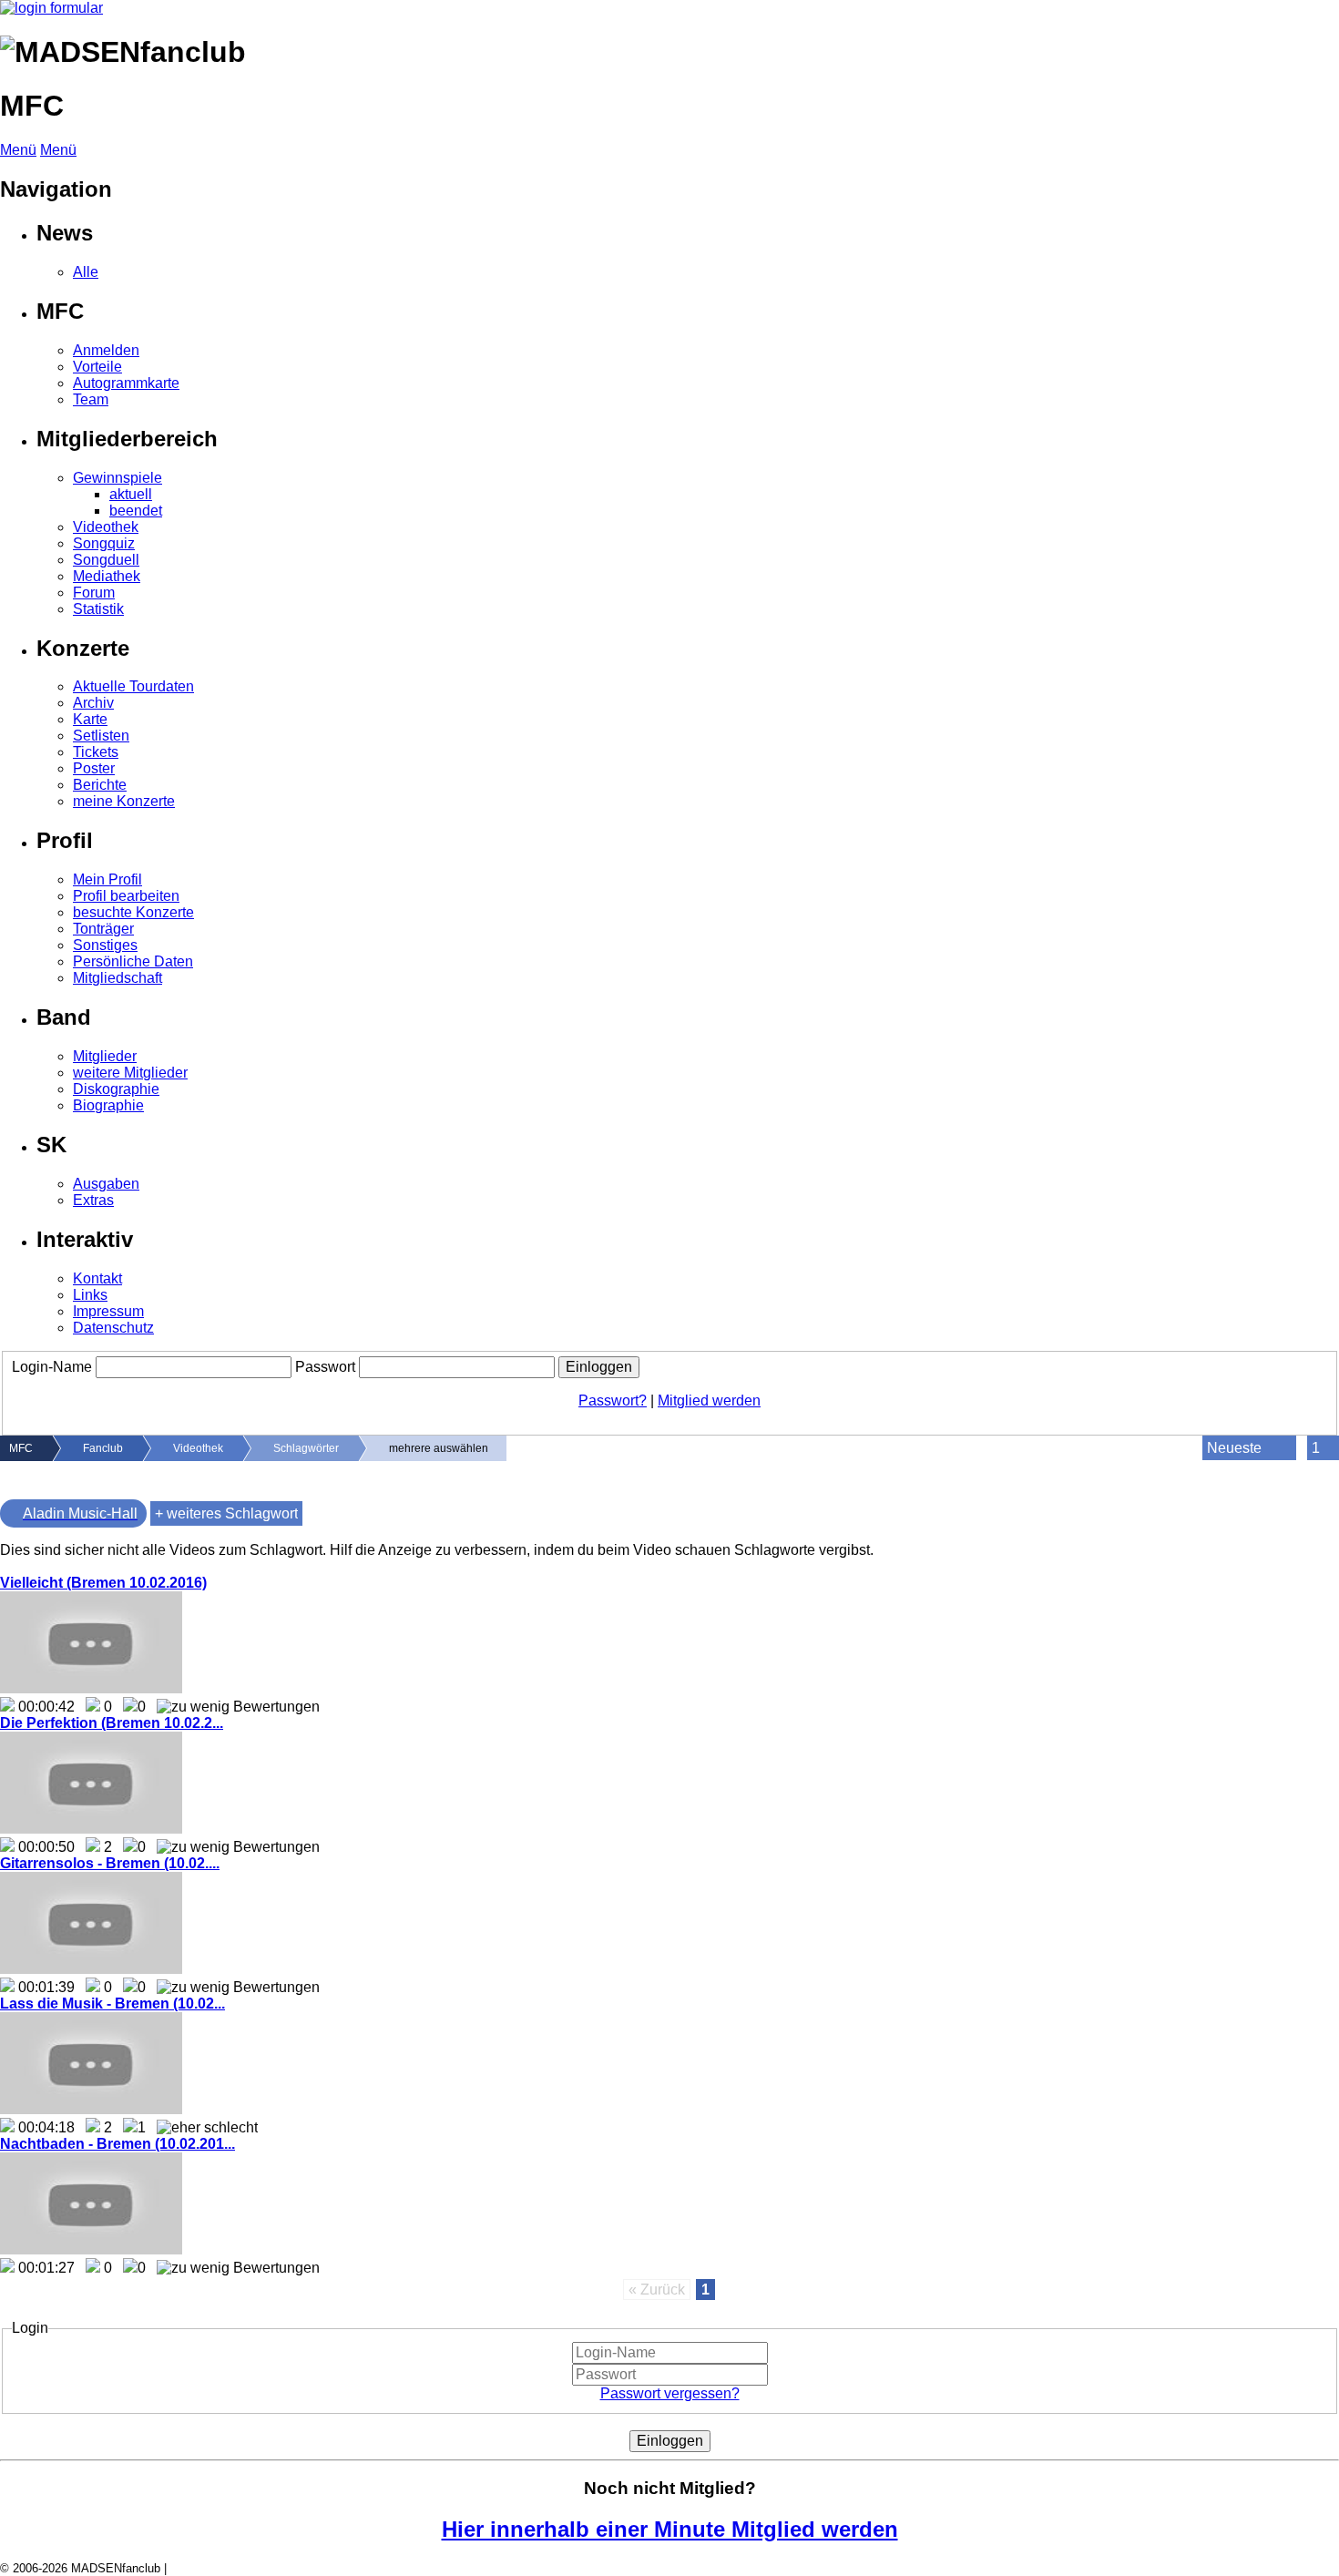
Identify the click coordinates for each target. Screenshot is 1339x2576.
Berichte (100, 785)
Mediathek (107, 576)
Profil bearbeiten (126, 896)
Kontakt (97, 1278)
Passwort (325, 1367)
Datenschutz (113, 1328)
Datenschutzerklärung (228, 2568)
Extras (93, 1200)
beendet (136, 511)
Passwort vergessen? (670, 2393)
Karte (90, 719)
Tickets (96, 752)
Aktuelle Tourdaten (133, 686)
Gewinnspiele (118, 478)
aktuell (131, 494)
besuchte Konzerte (133, 912)
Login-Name (52, 1367)
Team (91, 399)
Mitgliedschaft (118, 978)
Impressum (108, 1311)
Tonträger (103, 929)
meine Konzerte (124, 801)
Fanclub (103, 1448)
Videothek (106, 527)
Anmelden (106, 350)
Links (90, 1295)
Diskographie (116, 1089)
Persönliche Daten (133, 961)
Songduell (106, 560)
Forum (94, 593)
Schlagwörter (306, 1448)
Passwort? (613, 1400)
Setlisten (101, 736)
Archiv (93, 703)
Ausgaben (106, 1184)
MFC (21, 1448)
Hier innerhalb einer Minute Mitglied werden (670, 2529)
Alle (86, 272)
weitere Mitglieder (130, 1073)
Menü (18, 150)
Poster (94, 768)
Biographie (108, 1105)
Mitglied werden (709, 1400)
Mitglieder (105, 1056)
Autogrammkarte (126, 383)
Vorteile (97, 367)
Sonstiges (105, 945)
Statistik (98, 609)
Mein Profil (107, 879)
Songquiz (104, 543)
